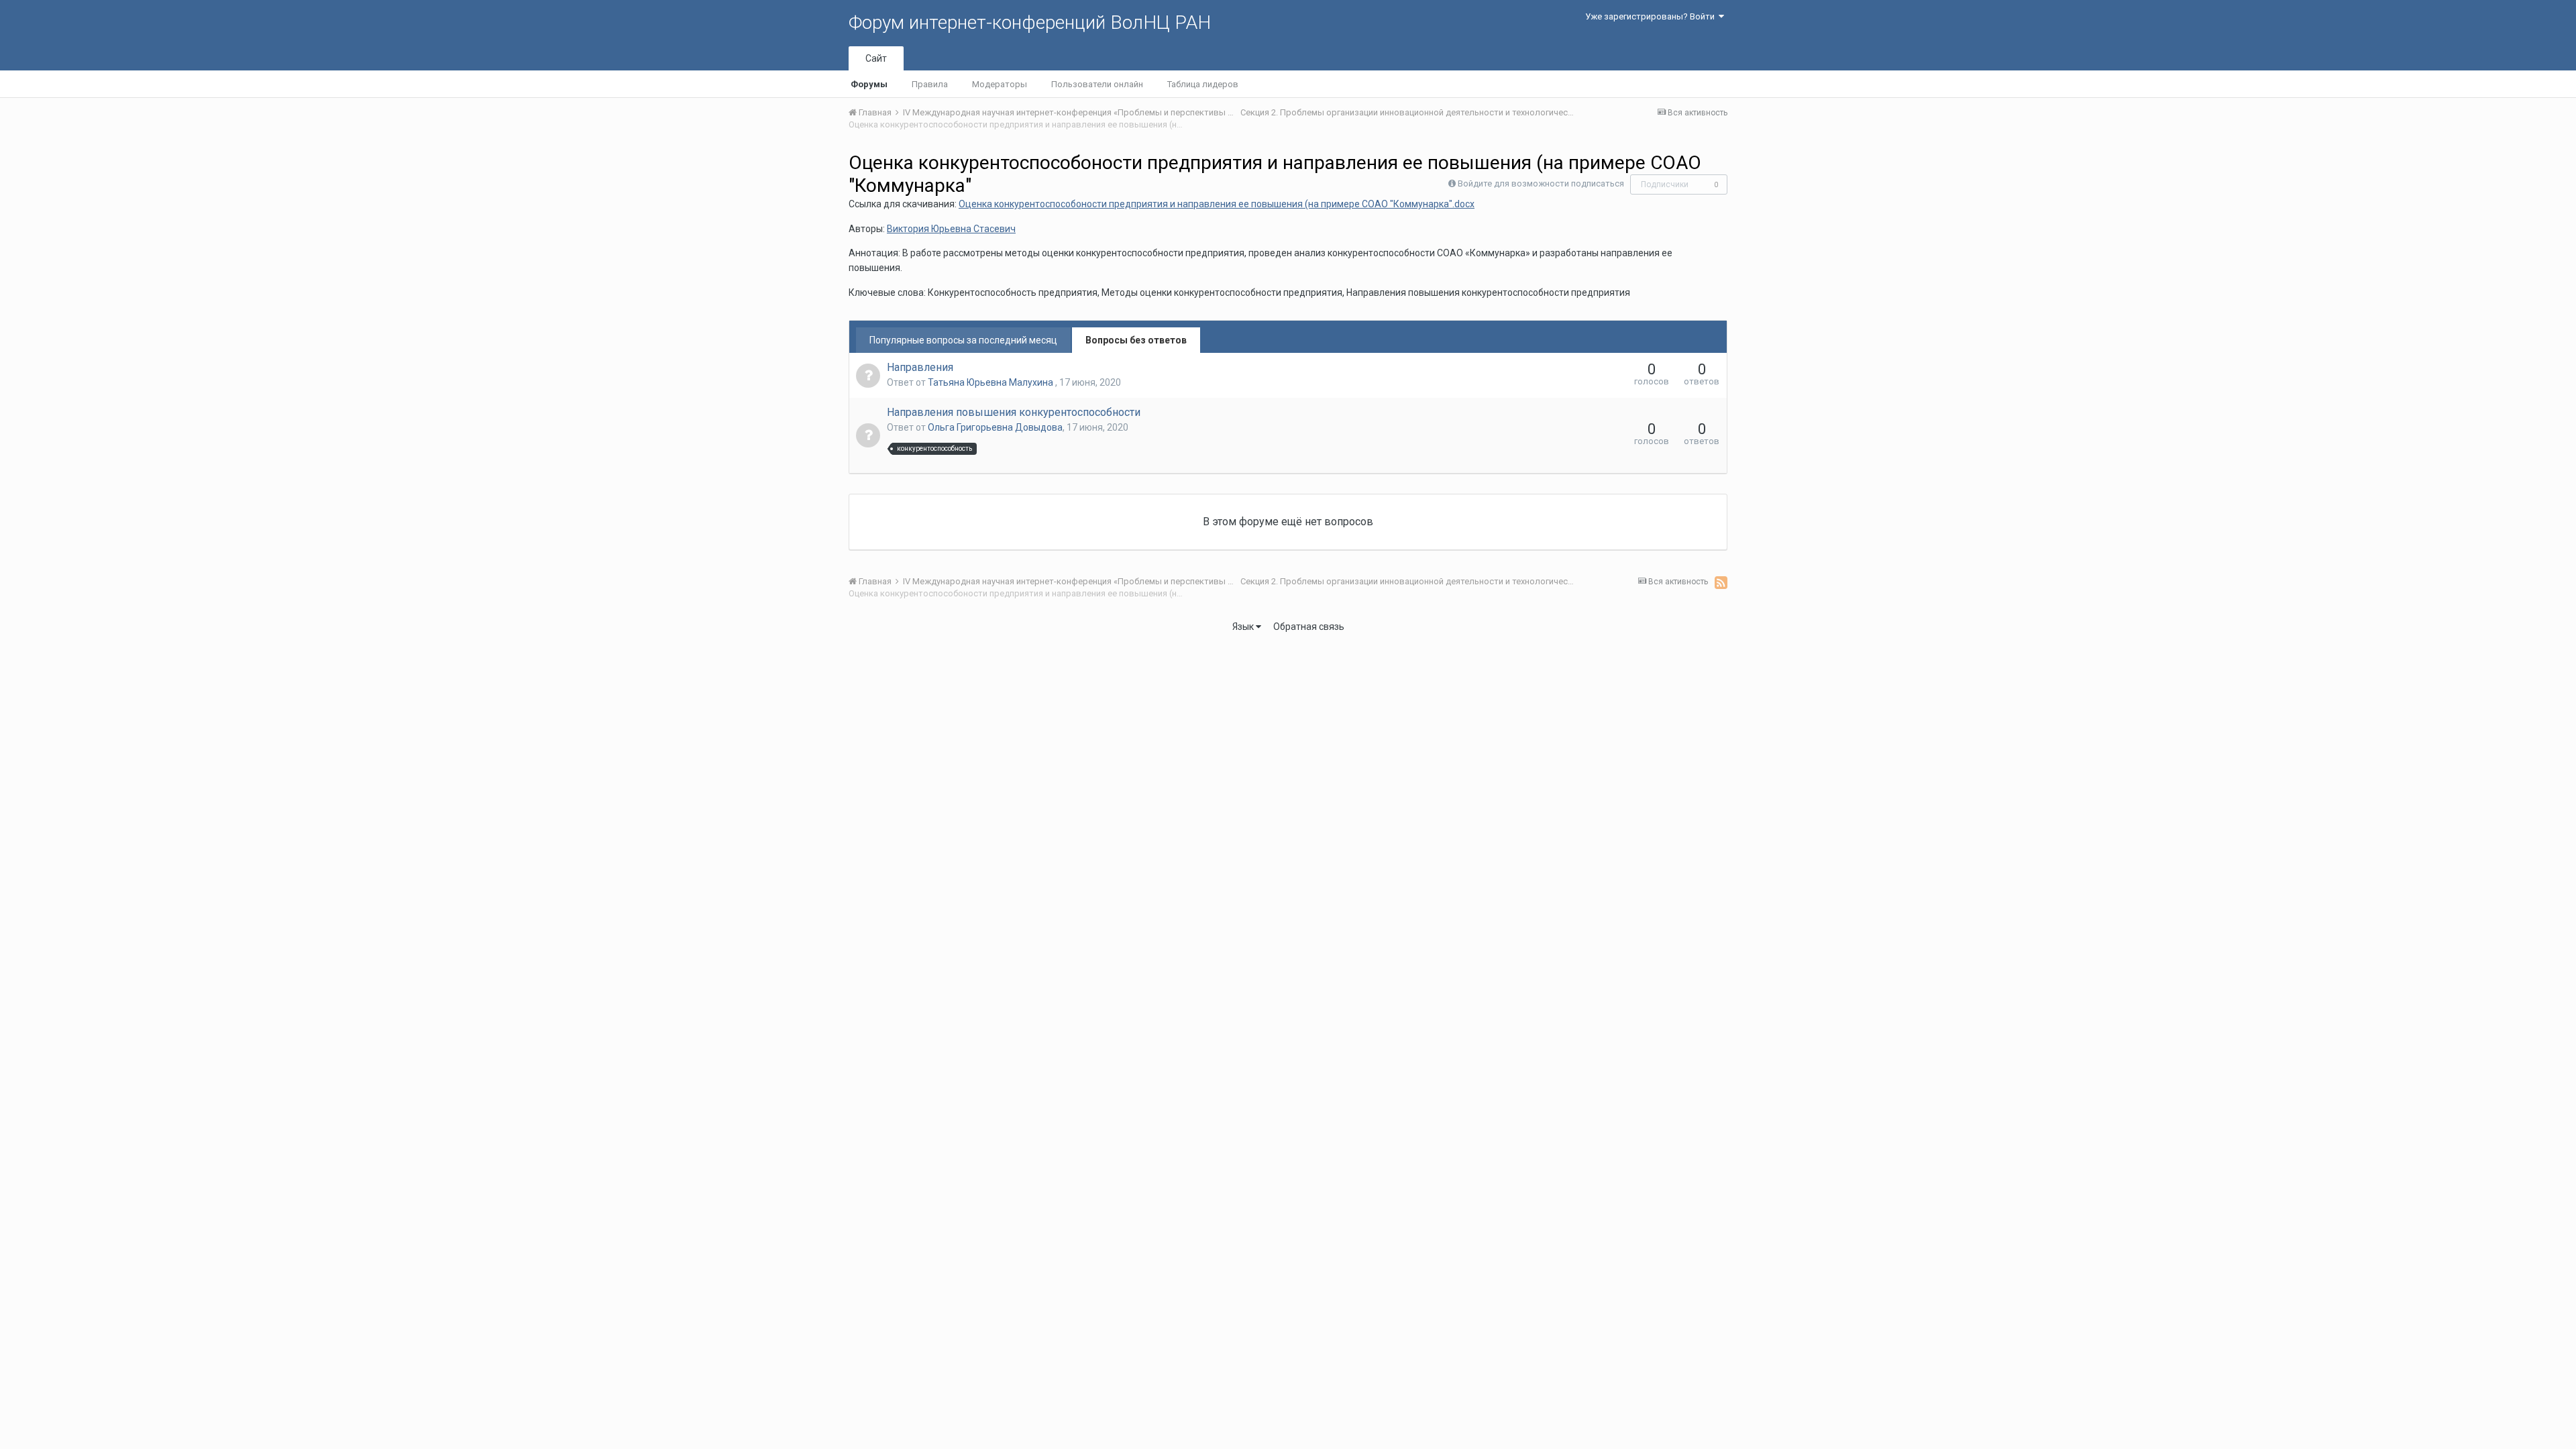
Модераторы (1000, 84)
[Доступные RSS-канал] (1721, 582)
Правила (930, 84)
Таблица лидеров (1203, 84)
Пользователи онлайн (1097, 84)
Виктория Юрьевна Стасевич (951, 229)
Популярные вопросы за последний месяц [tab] (963, 340)
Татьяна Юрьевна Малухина (991, 382)
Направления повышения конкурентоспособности (1014, 412)
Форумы (869, 84)
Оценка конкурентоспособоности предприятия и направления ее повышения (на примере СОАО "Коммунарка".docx (1217, 204)
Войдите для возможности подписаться (1541, 183)
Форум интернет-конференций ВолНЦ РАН (1030, 22)
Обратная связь (1309, 627)
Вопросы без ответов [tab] (1136, 340)
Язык (1244, 627)
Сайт (876, 58)
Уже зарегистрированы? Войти (1652, 16)
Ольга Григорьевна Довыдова (995, 427)
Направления (920, 367)
